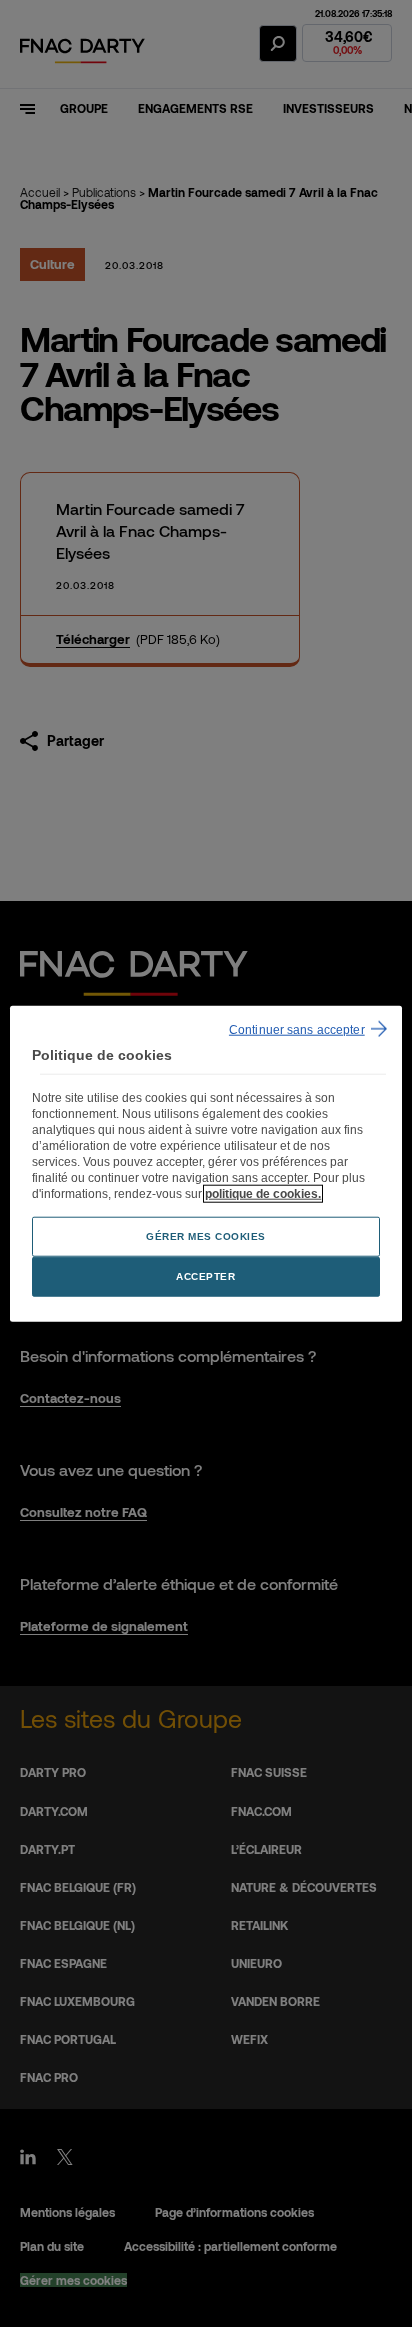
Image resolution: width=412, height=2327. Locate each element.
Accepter (205, 1276)
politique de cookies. (263, 1194)
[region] (205, 1163)
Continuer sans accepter (297, 1029)
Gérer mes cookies (206, 1236)
